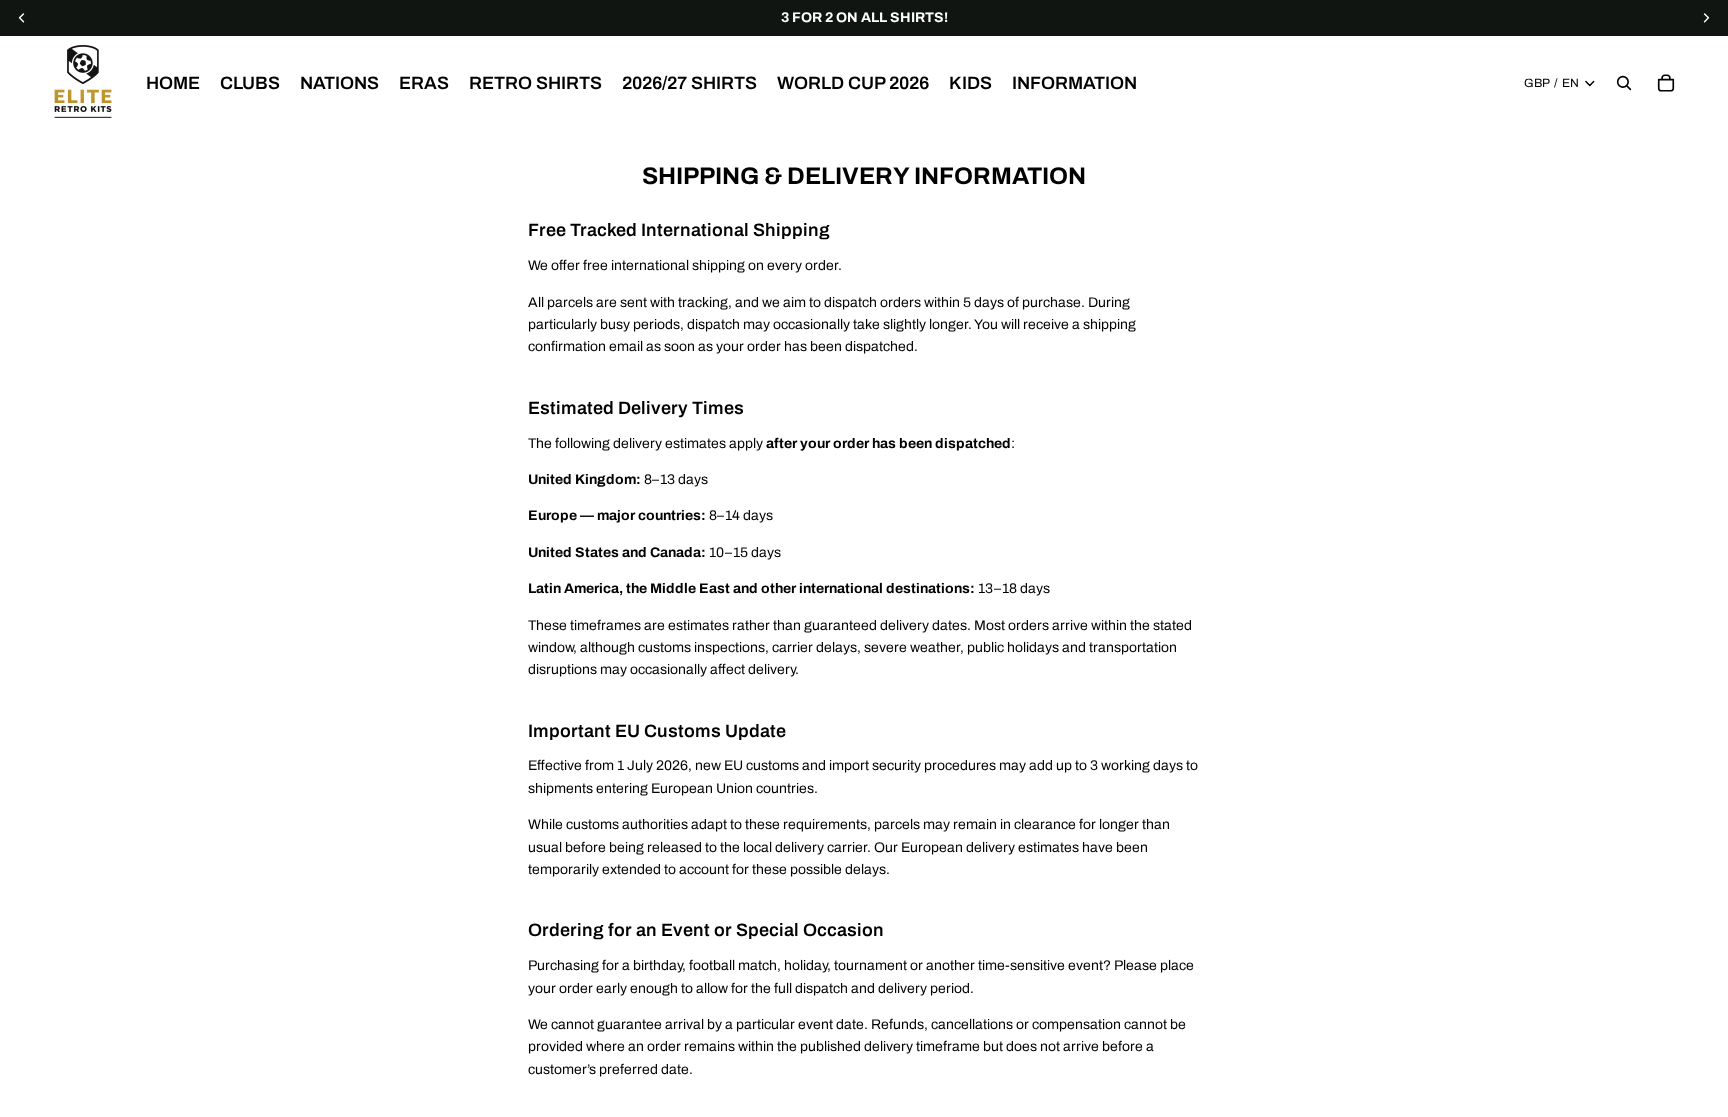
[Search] (1624, 83)
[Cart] (1666, 83)
